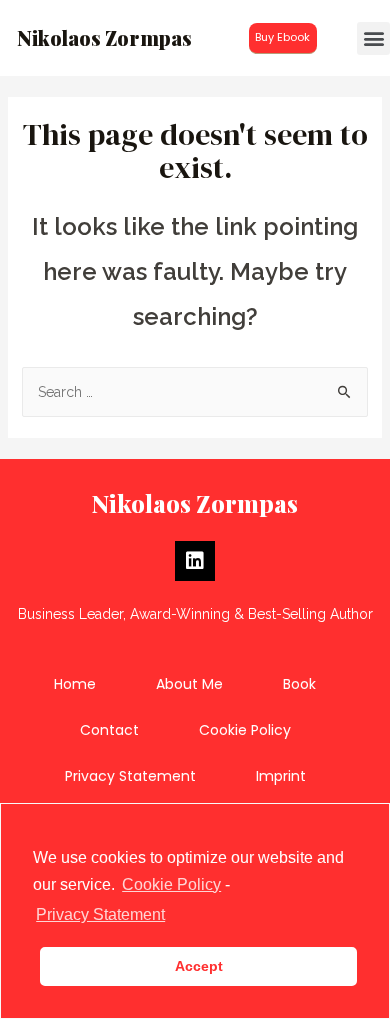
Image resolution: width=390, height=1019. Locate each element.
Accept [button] (199, 966)
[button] (283, 38)
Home (75, 684)
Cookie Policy (245, 730)
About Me (189, 684)
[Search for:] (195, 392)
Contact (109, 730)
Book (299, 684)
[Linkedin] (195, 561)
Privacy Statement (130, 776)
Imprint (281, 776)
